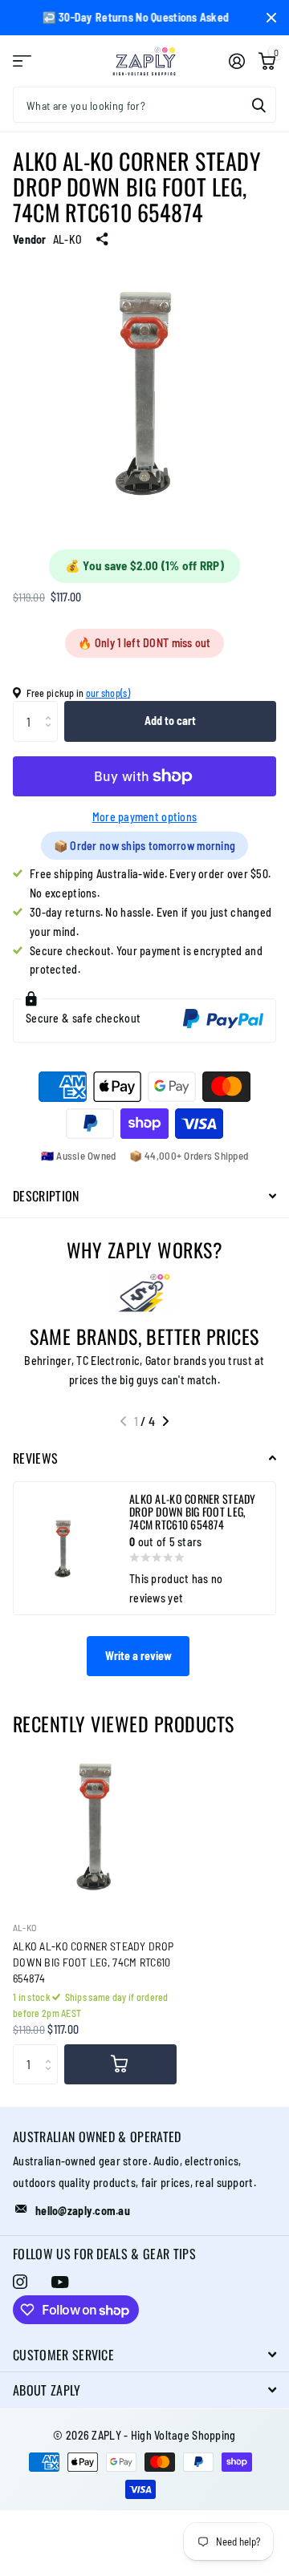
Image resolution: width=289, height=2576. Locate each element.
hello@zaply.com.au (83, 2211)
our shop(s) (108, 693)
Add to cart (170, 721)
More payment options (145, 817)
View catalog (22, 61)
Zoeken (258, 105)
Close (271, 18)
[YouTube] (60, 2282)
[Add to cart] (120, 2064)
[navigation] (123, 1421)
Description (46, 1196)
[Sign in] (236, 61)
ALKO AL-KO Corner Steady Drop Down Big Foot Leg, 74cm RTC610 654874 (93, 1962)
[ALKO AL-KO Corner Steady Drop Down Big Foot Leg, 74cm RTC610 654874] (95, 1826)
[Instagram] (20, 2282)
